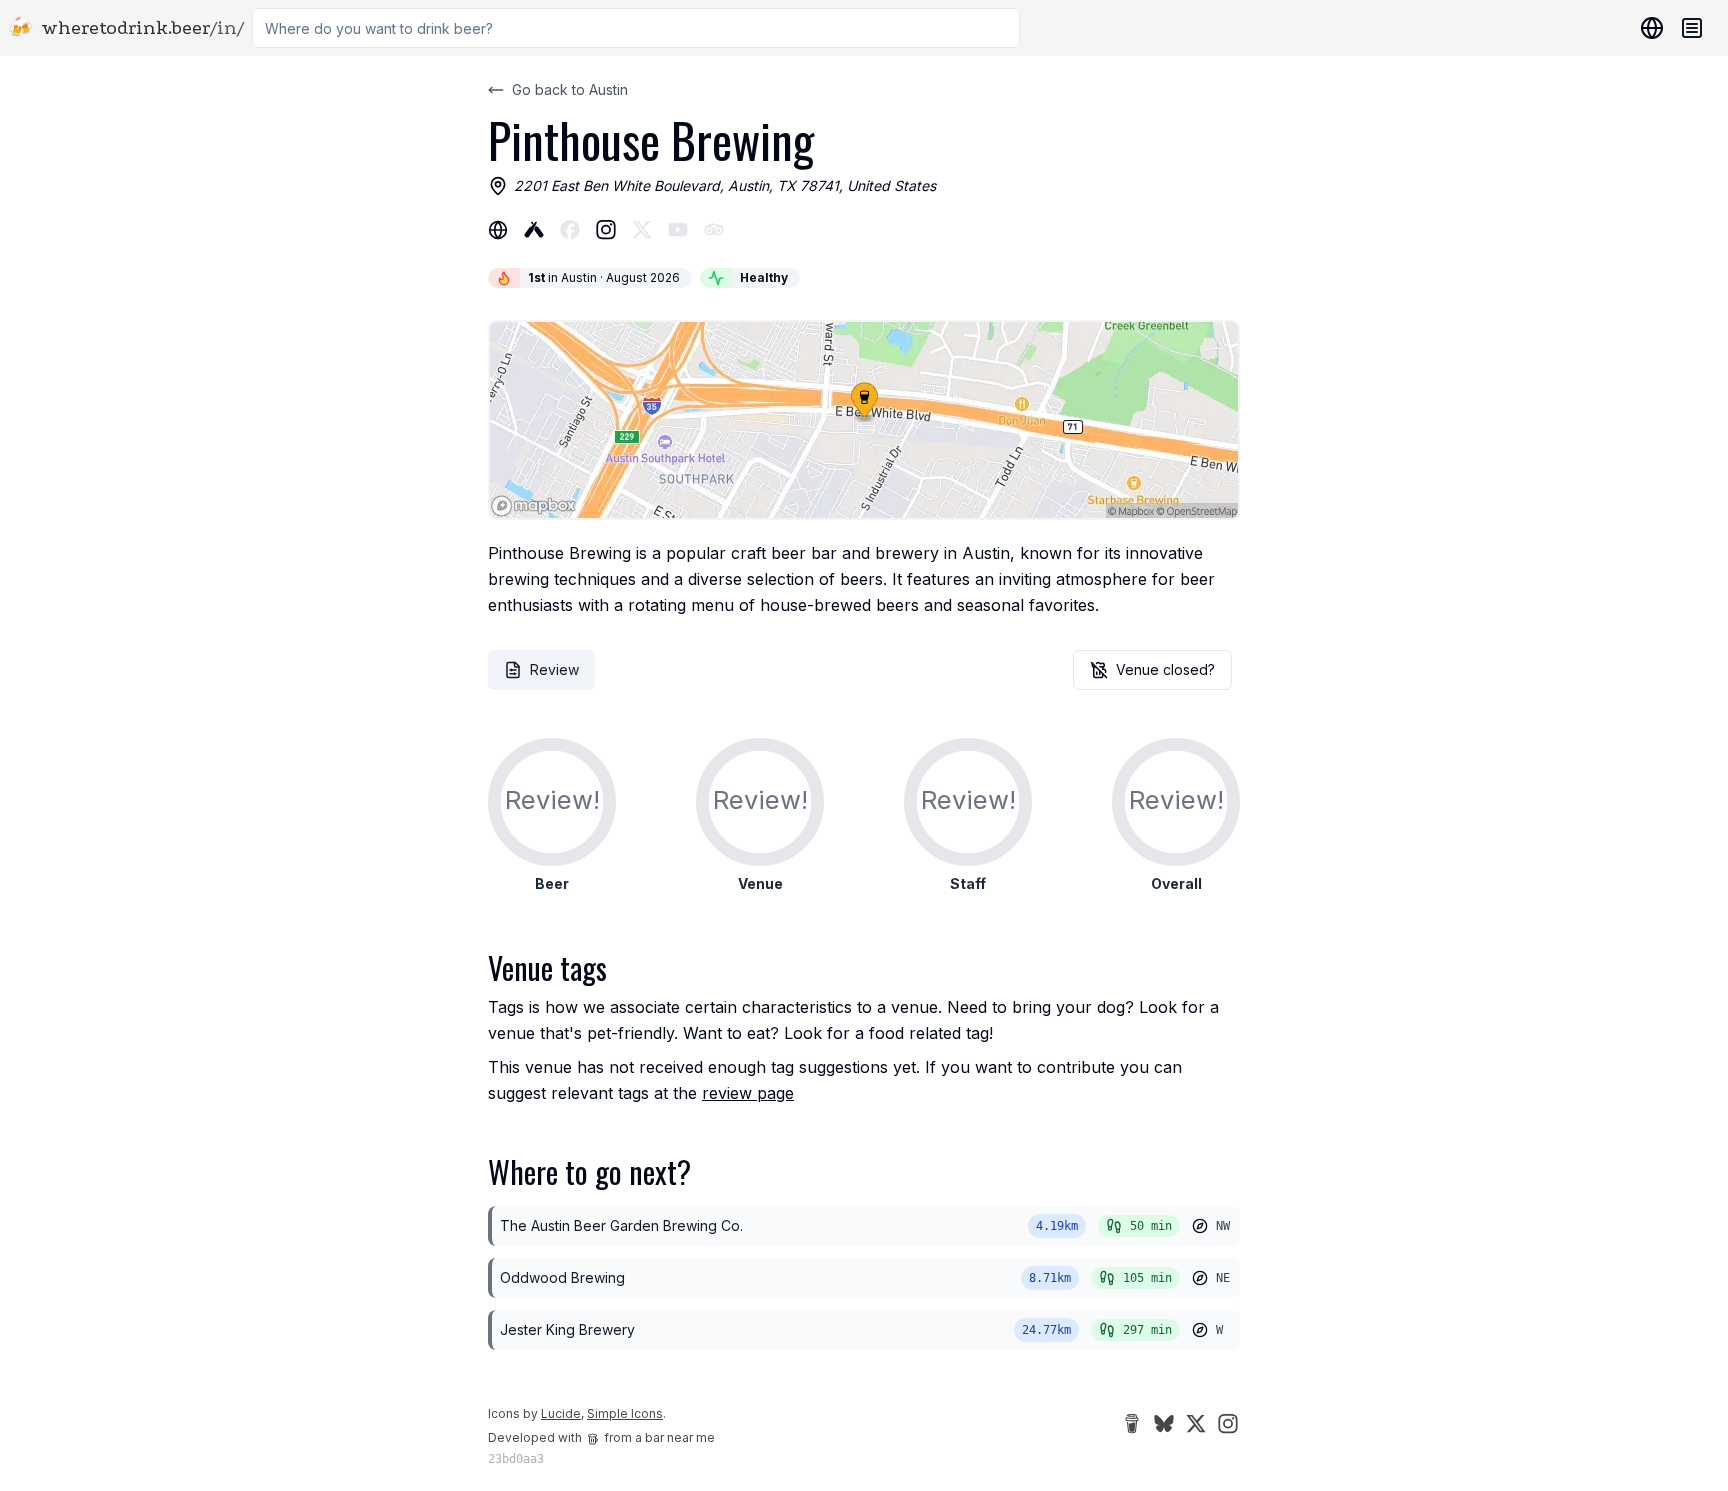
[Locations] (1648, 28)
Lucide (561, 1413)
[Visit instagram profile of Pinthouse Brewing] (606, 230)
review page (748, 1093)
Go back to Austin (570, 89)
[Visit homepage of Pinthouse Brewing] (498, 230)
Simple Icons (625, 1413)
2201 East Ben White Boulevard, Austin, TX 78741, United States (725, 185)
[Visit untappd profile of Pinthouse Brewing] (534, 230)
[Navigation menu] (1692, 28)
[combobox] (636, 28)
